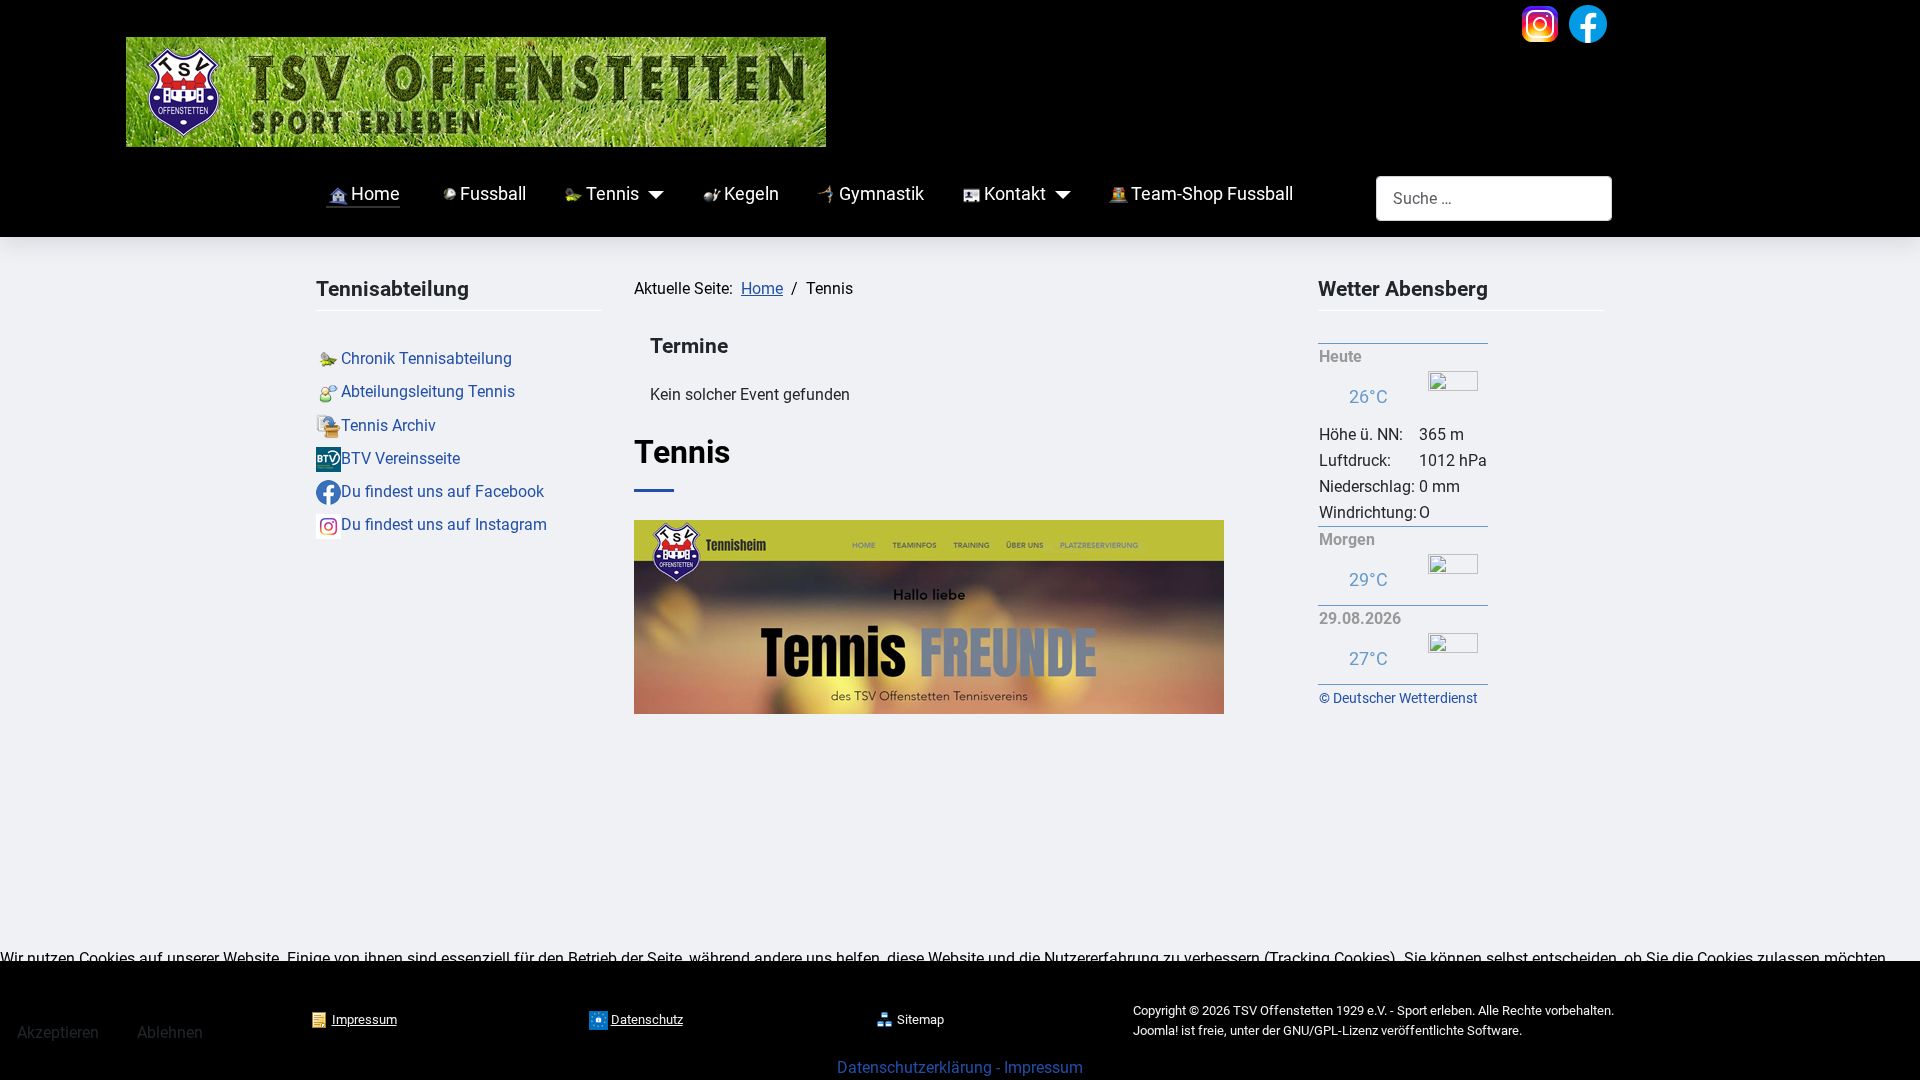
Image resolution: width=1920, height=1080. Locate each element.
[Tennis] (651, 195)
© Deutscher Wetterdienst (1398, 698)
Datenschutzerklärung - (920, 1067)
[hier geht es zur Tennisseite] (929, 615)
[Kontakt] (1058, 195)
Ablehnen (170, 1032)
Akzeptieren (58, 1032)
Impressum (1043, 1067)
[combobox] (1494, 198)
